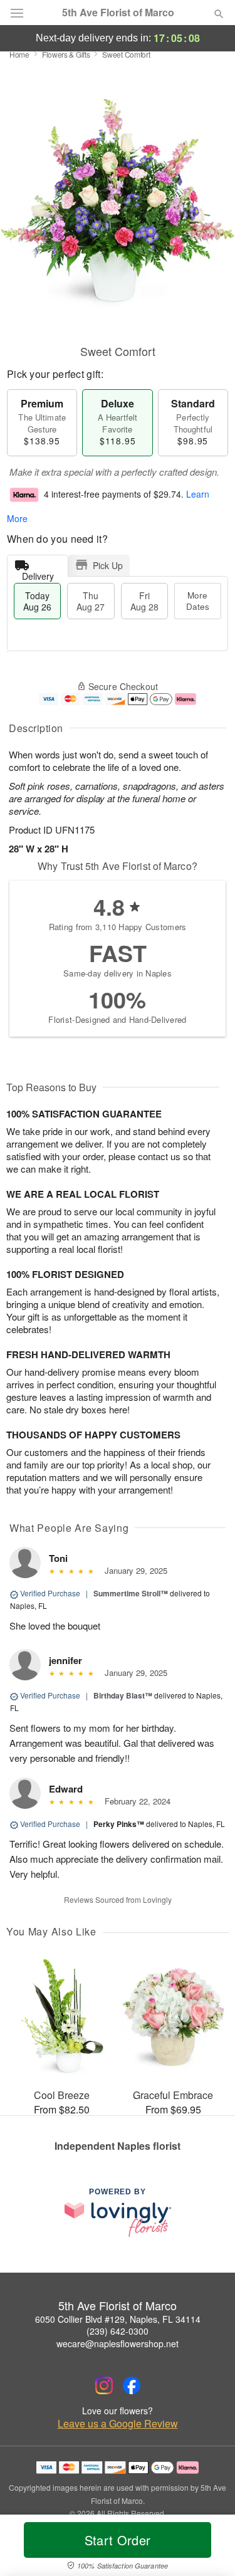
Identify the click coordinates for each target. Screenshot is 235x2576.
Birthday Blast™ (123, 1695)
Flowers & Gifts (66, 54)
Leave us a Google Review (118, 2424)
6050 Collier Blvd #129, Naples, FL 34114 (118, 2319)
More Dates (198, 601)
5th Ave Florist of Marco (118, 13)
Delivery (38, 573)
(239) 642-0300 (118, 2331)
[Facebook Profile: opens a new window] (132, 2385)
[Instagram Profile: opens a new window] (104, 2385)
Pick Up (108, 565)
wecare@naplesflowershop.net (118, 2343)
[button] (208, 2548)
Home (19, 54)
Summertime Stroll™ (131, 1593)
